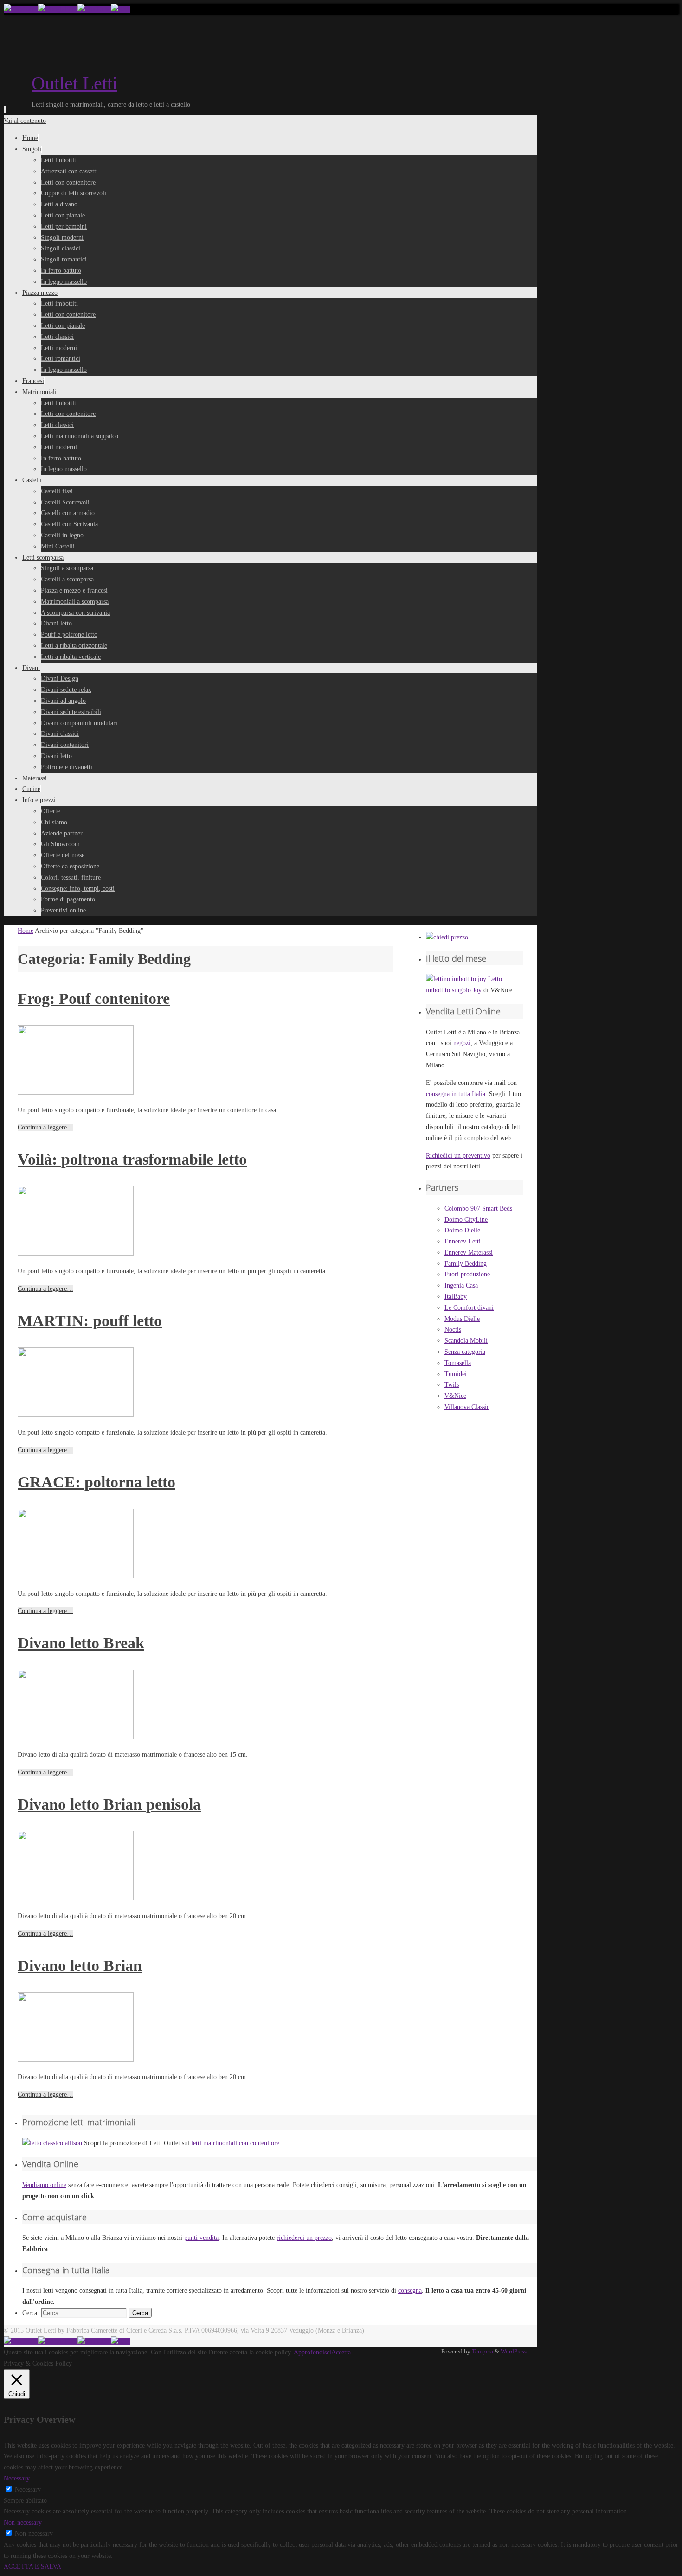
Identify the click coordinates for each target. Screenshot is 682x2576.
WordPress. (514, 2352)
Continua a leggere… (45, 1127)
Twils (452, 1385)
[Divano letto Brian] (76, 2060)
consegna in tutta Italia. (457, 1094)
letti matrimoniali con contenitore (235, 2143)
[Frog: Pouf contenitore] (76, 1093)
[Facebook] (21, 9)
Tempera (483, 2352)
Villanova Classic (467, 1407)
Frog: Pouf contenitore (94, 998)
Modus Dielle (462, 1319)
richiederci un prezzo (304, 2238)
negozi (462, 1043)
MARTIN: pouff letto (90, 1321)
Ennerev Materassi (469, 1253)
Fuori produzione (467, 1274)
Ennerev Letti (463, 1241)
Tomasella (458, 1363)
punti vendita (201, 2238)
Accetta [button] (341, 2352)
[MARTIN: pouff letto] (76, 1415)
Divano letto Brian (80, 1966)
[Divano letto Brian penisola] (76, 1898)
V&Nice (455, 1396)
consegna (410, 2291)
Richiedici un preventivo (458, 1156)
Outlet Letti (74, 83)
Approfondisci (312, 2352)
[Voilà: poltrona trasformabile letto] (76, 1253)
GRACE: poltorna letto (97, 1482)
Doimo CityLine (466, 1220)
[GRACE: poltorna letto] (76, 1576)
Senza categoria (465, 1352)
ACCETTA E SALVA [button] (32, 2566)
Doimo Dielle (462, 1230)
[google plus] (58, 9)
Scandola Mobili (466, 1341)
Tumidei (456, 1374)
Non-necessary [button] (23, 2522)
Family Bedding (466, 1264)
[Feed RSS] (120, 9)
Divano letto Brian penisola (109, 1804)
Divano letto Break (81, 1643)
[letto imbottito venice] (447, 937)
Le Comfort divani (469, 1308)
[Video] (94, 9)
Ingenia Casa (461, 1285)
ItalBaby (456, 1297)
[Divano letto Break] (76, 1737)
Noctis (453, 1329)
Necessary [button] (17, 2478)
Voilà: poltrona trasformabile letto (132, 1159)
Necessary (28, 2490)
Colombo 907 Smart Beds (478, 1208)
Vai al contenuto (25, 121)
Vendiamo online (44, 2185)
